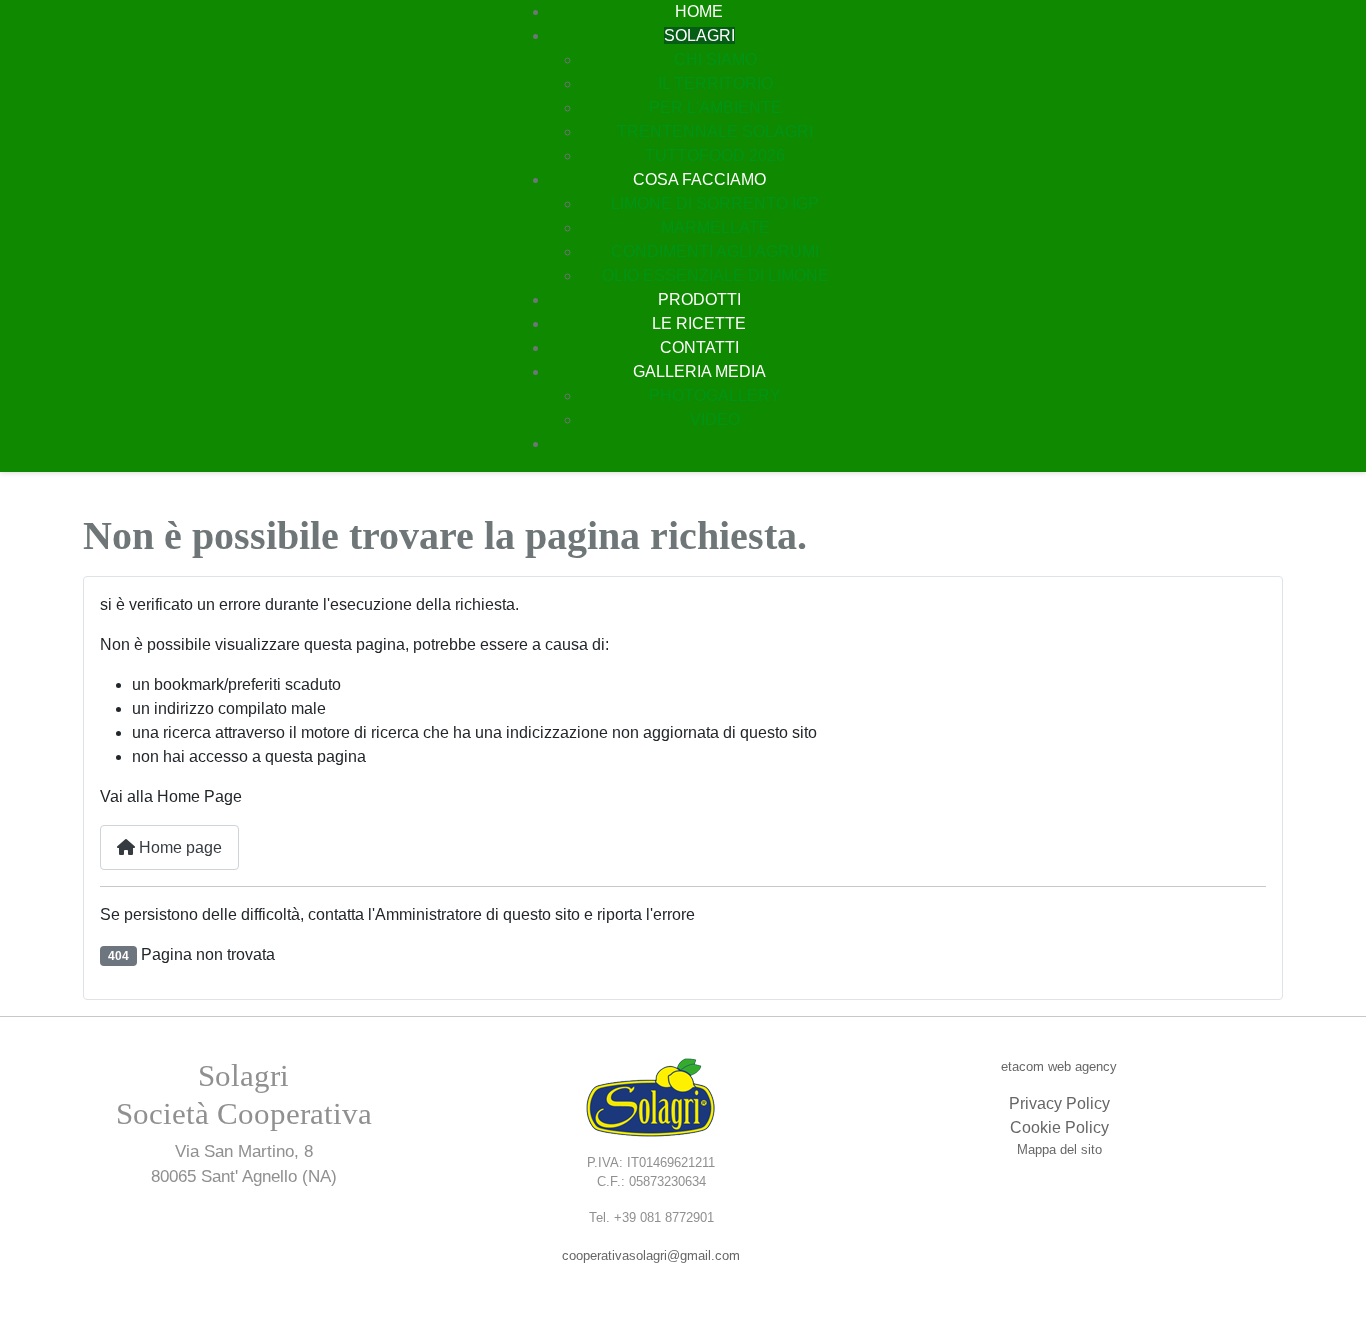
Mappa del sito (1059, 1149)
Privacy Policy (1059, 1103)
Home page (178, 847)
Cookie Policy (1059, 1127)
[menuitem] (699, 11)
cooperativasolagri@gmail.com (651, 1255)
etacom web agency (1059, 1066)
